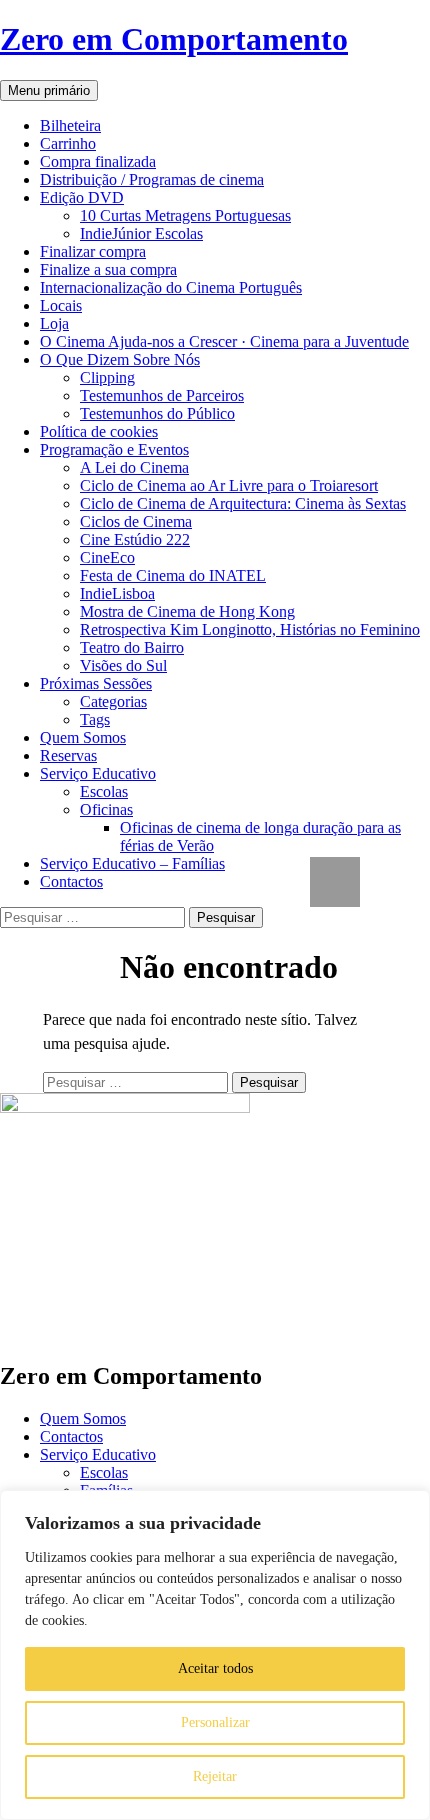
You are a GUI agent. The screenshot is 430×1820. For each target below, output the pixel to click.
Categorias (113, 701)
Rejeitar (215, 1776)
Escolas (104, 791)
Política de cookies (99, 431)
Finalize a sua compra (108, 269)
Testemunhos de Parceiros (162, 395)
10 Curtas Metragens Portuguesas (185, 215)
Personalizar (215, 1722)
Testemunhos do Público (157, 413)
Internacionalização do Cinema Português (171, 287)
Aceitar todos (215, 1668)
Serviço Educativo (98, 773)
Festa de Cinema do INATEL (173, 575)
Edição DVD (82, 197)
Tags (95, 719)
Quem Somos (83, 737)
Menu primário (49, 90)
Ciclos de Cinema (136, 521)
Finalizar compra (93, 251)
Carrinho (68, 143)
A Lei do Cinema (134, 467)
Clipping (107, 377)
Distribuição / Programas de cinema (152, 179)
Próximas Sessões (96, 683)
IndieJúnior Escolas (141, 233)
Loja (54, 323)
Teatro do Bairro (132, 647)
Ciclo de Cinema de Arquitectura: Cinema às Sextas (243, 503)
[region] (215, 1655)
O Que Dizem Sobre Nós (120, 359)
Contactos (71, 881)
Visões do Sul (123, 665)
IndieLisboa (117, 593)
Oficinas (106, 809)
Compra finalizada (98, 161)
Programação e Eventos (114, 449)
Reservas (68, 755)
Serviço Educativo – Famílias (132, 863)
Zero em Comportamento (174, 39)
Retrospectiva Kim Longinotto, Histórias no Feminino (250, 629)
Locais (61, 305)
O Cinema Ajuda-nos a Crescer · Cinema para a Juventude (224, 341)
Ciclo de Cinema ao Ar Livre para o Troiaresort (229, 485)
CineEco (107, 557)
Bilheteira (70, 125)
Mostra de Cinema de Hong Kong (187, 611)
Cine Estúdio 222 (135, 539)
